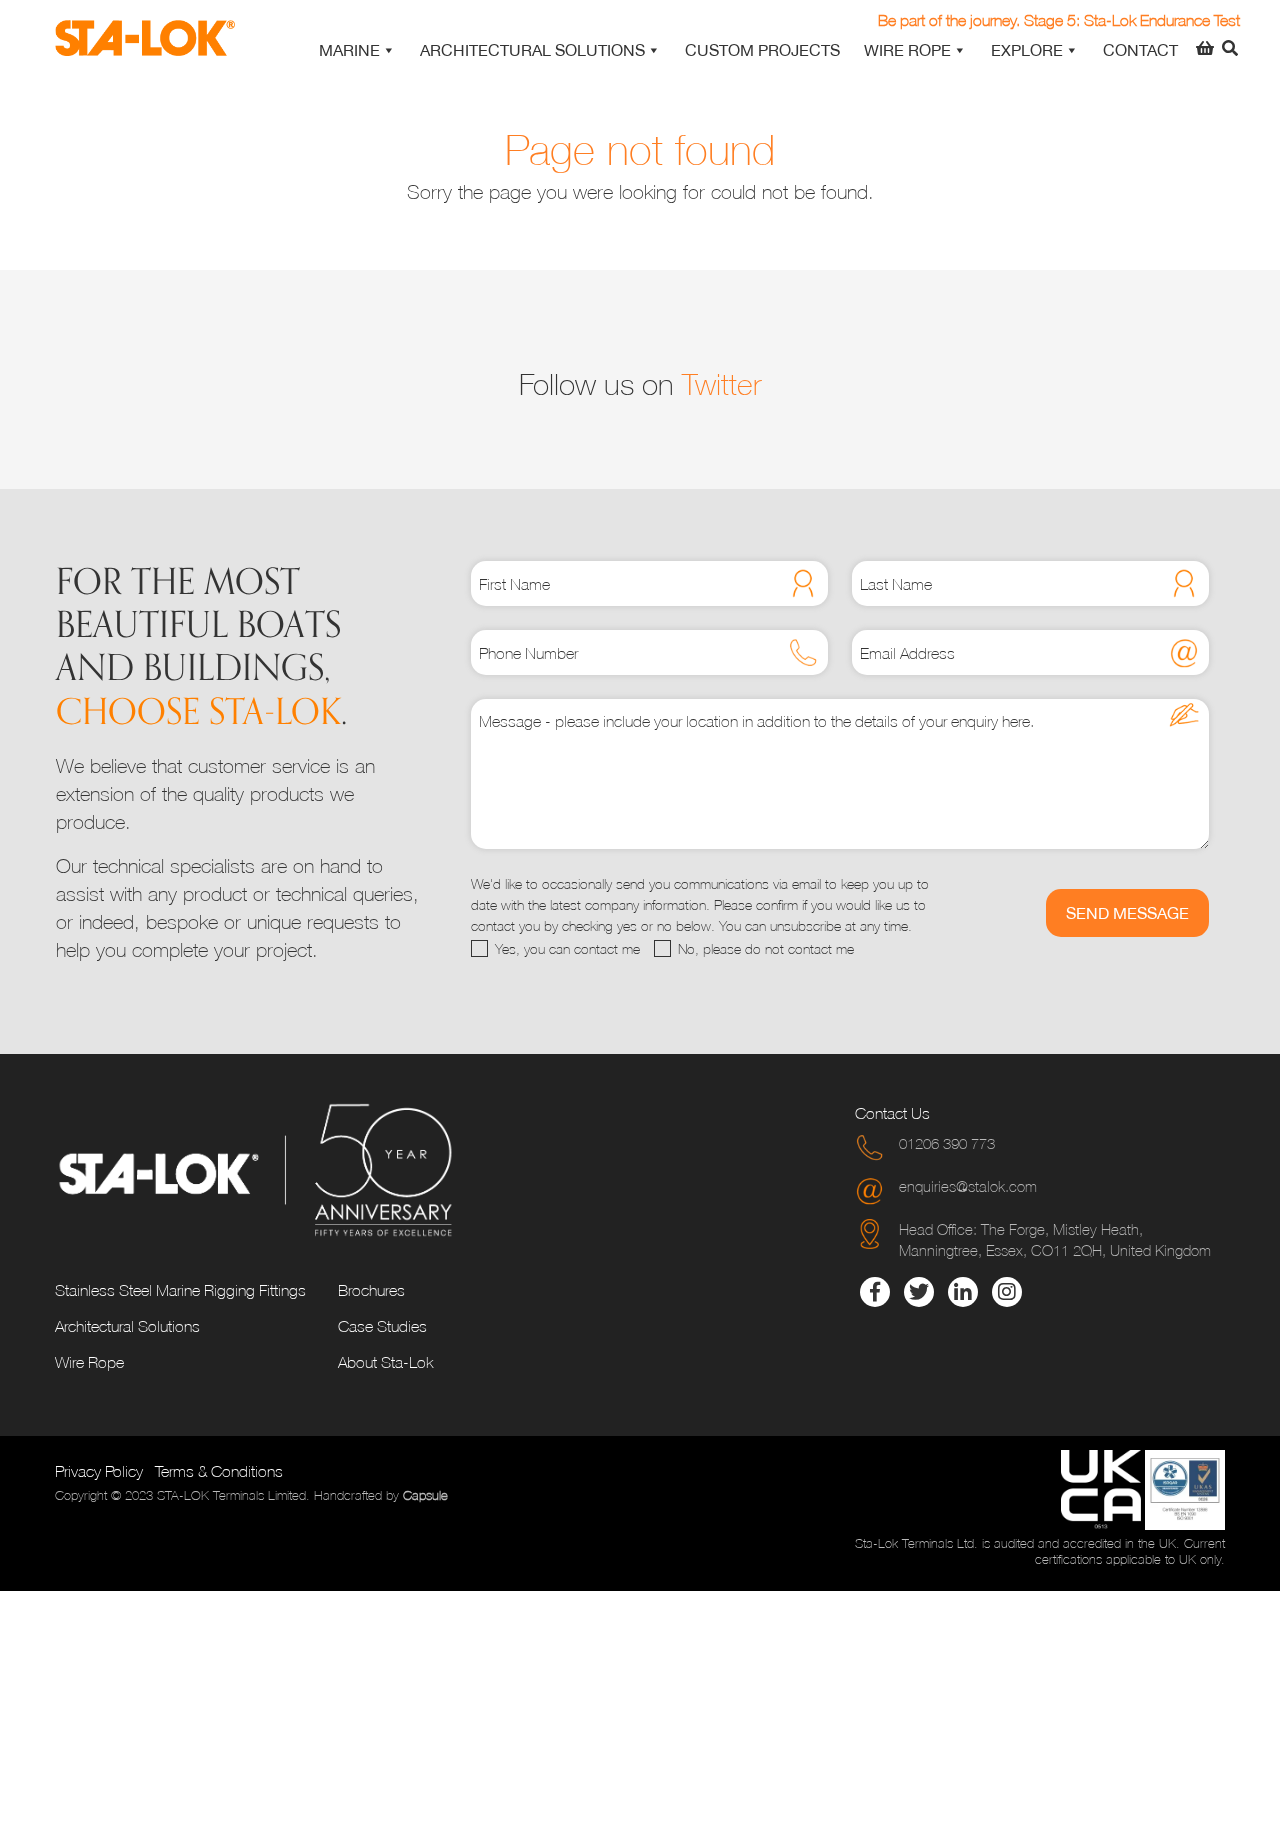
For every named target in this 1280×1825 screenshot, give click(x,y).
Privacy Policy (99, 1471)
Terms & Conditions (219, 1471)
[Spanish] (1228, 19)
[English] (1132, 19)
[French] (1156, 19)
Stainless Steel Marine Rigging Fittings (180, 1290)
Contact (1140, 50)
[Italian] (1204, 19)
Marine (349, 50)
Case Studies (382, 1326)
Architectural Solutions (532, 50)
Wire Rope (907, 50)
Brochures (371, 1290)
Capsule (425, 1496)
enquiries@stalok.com (968, 1186)
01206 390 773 (947, 1143)
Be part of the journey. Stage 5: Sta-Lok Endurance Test (1059, 20)
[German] (1180, 19)
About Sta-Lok (385, 1362)
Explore (1027, 50)
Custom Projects (762, 50)
